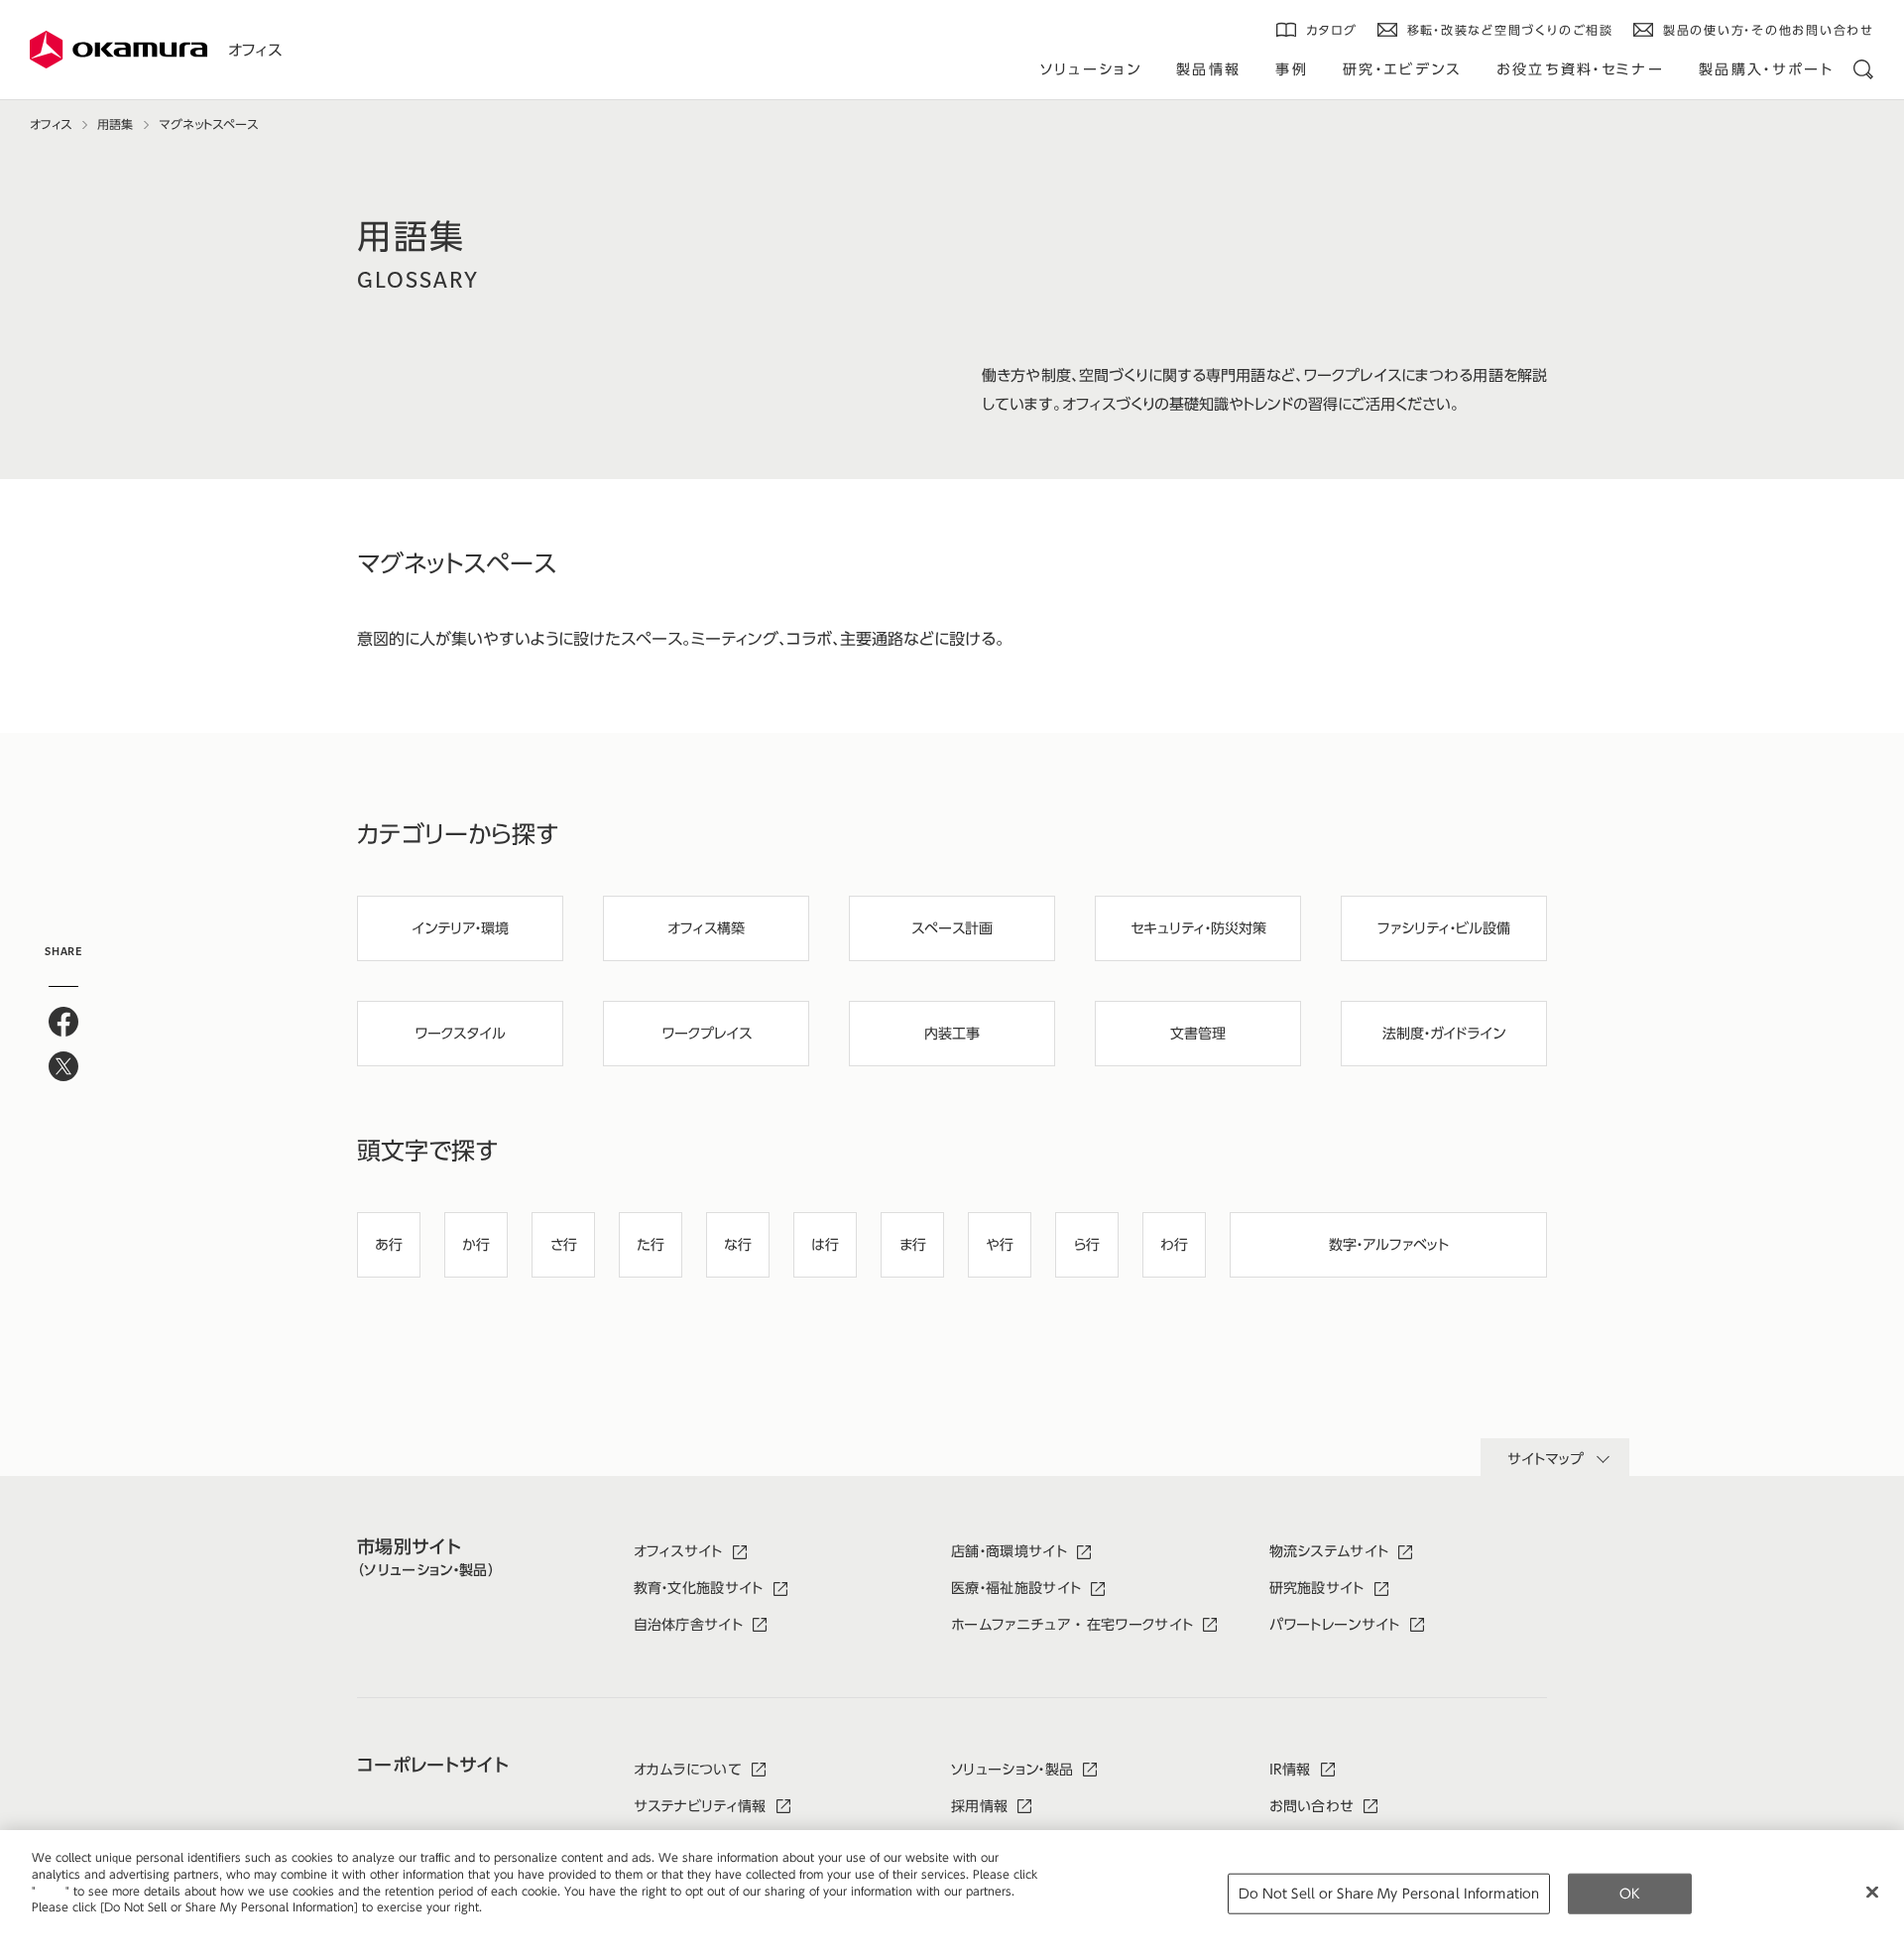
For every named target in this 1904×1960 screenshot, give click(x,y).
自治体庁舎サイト (689, 1625)
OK (1630, 1893)
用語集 (115, 124)
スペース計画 (952, 928)
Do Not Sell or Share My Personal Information (1389, 1893)
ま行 (913, 1245)
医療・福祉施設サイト (1016, 1588)
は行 (825, 1245)
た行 (651, 1245)
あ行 (389, 1245)
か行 (476, 1245)
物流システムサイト (1329, 1551)
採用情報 (979, 1806)
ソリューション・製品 (1012, 1770)
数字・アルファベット (1389, 1245)
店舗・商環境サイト (1009, 1551)
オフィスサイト (678, 1551)
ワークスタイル (460, 1034)
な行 (738, 1245)
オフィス (255, 50)
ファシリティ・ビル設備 (1444, 928)
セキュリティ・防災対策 (1198, 928)
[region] (952, 1895)
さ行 (564, 1245)
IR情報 (1290, 1770)
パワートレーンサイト (1335, 1625)
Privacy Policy (74, 1924)
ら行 (1087, 1245)
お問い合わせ (1312, 1806)
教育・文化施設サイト (699, 1588)
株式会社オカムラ (119, 50)
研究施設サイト (1317, 1588)
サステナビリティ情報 (700, 1806)
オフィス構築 (706, 928)
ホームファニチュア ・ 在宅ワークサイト (1072, 1625)
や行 (1000, 1245)
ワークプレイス (707, 1034)
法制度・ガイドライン (1444, 1034)
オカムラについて (688, 1770)
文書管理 (1198, 1034)
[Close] (1872, 1892)
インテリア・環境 (460, 928)
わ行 (1174, 1245)
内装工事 (952, 1034)
